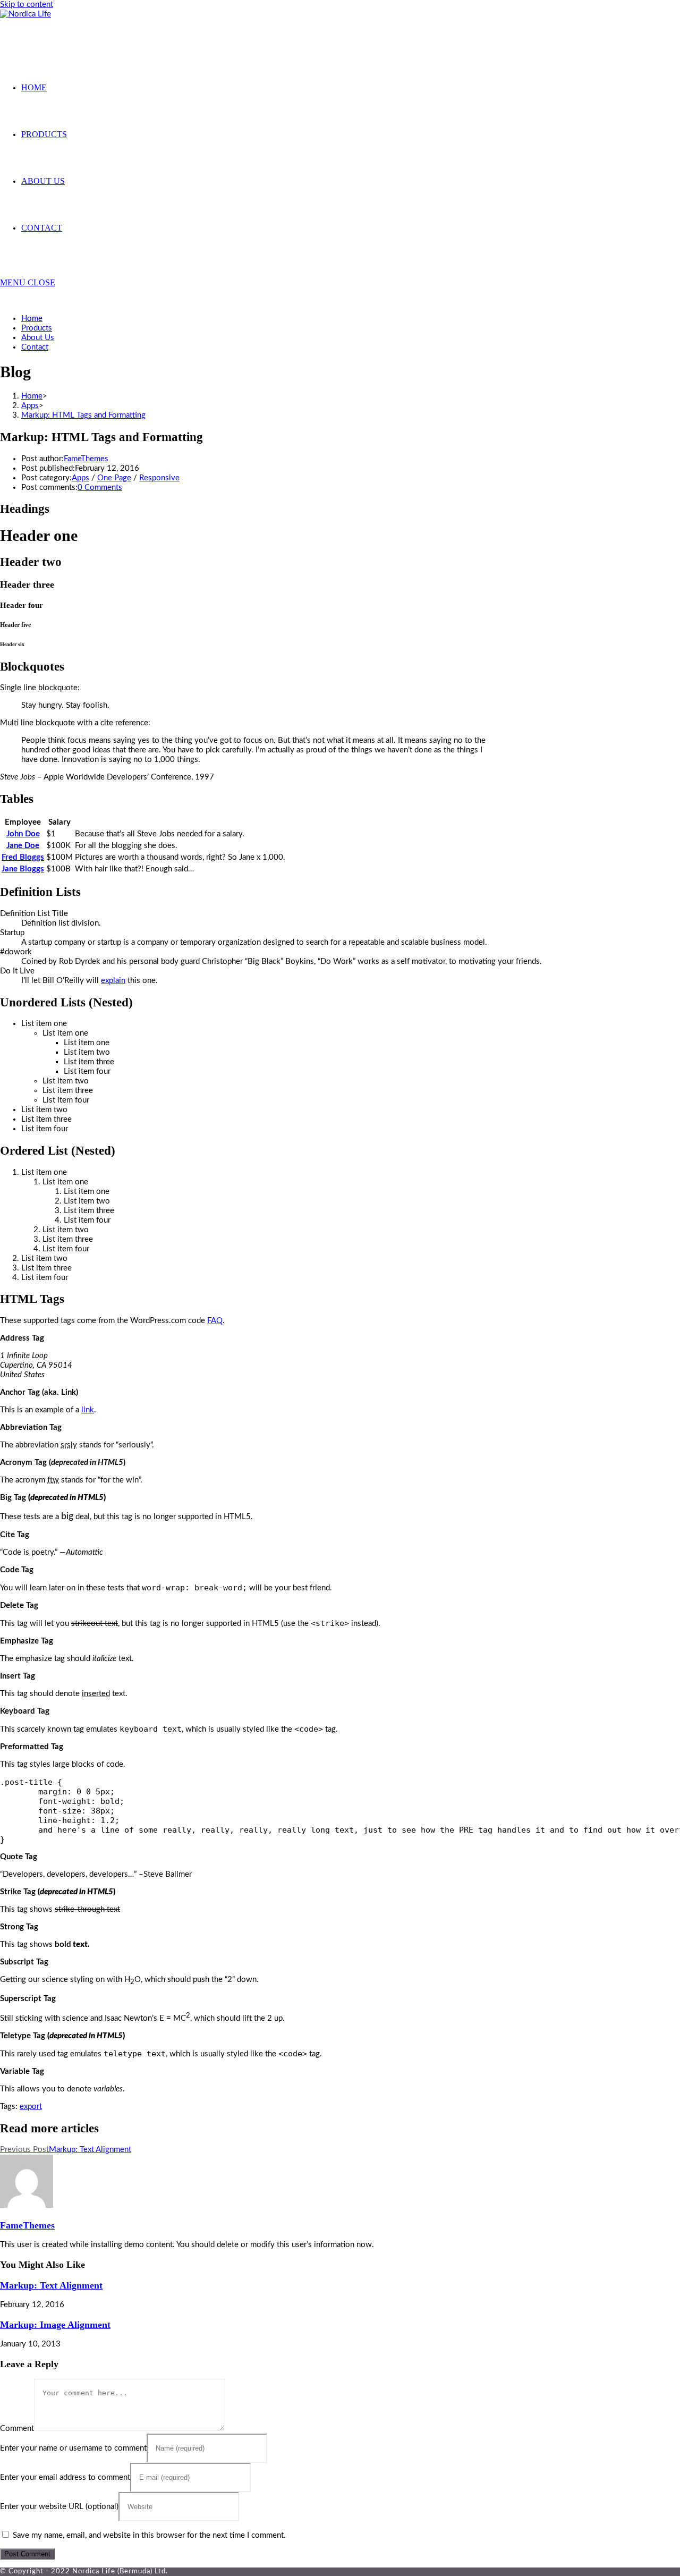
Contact (35, 347)
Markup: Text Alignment (51, 2285)
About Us (38, 338)
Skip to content (27, 5)
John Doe (23, 834)
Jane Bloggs (23, 869)
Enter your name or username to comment (73, 2448)
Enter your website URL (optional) (59, 2507)
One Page (114, 478)
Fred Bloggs (23, 857)
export (31, 2107)
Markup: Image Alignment (55, 2325)
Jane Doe (23, 846)
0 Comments (100, 488)
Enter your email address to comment (65, 2477)
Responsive (159, 478)
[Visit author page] (27, 2205)
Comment (17, 2429)
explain (113, 981)
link (88, 1410)
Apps (80, 478)
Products (37, 328)
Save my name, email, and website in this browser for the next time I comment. (149, 2535)
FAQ (215, 1321)
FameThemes (86, 459)
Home (32, 319)
